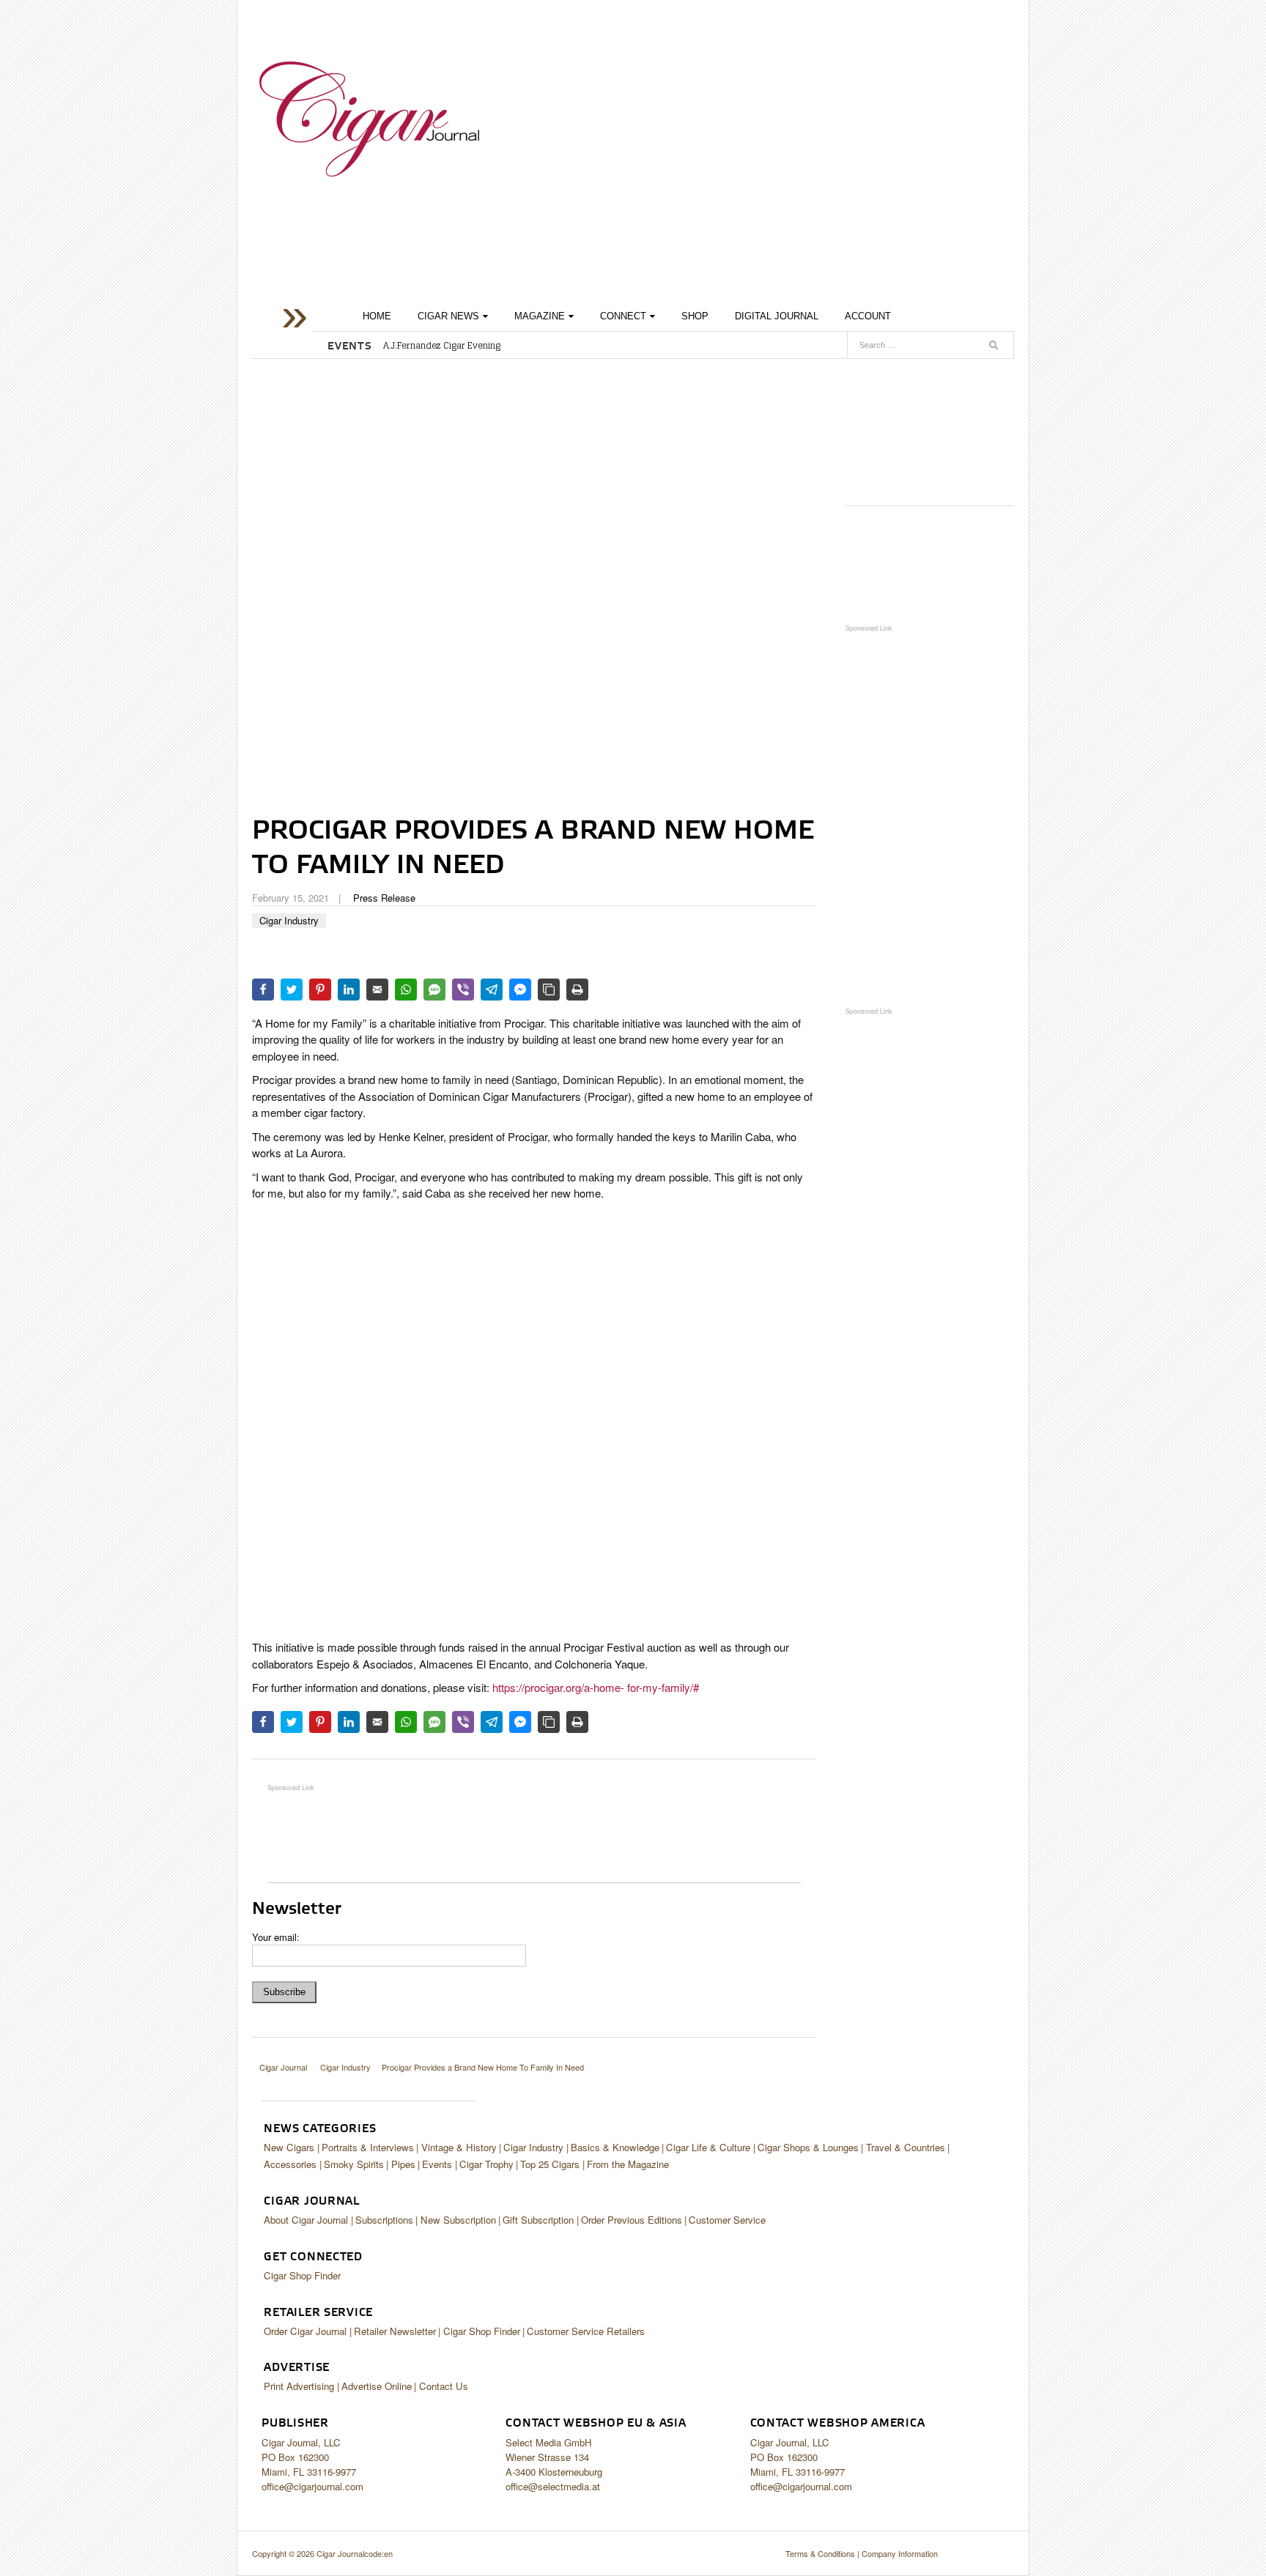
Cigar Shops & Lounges (808, 2147)
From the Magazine (628, 2164)
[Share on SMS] (434, 990)
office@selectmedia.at (553, 2486)
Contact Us (444, 2386)
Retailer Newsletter (395, 2331)
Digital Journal (777, 316)
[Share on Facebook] (263, 990)
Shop (695, 316)
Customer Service (727, 2220)
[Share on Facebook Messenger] (520, 990)
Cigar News (448, 316)
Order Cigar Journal (305, 2331)
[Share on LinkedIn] (349, 990)
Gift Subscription (538, 2220)
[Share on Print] (577, 990)
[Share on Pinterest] (320, 990)
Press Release (384, 898)
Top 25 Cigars (550, 2164)
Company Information (900, 2553)
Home (377, 316)
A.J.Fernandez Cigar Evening (442, 346)
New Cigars (289, 2147)
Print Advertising (299, 2386)
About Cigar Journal (306, 2220)
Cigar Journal (369, 119)
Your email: (276, 1937)
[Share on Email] (377, 990)
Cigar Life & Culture (708, 2147)
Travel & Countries (906, 2147)
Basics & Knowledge (615, 2147)
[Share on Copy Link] (549, 990)
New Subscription (458, 2220)
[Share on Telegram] (492, 990)
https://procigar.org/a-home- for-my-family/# (594, 1687)
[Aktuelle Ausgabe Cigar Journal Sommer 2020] (930, 427)
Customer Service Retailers (586, 2331)
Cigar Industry (289, 920)
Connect (623, 316)
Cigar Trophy (486, 2164)
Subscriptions (384, 2220)
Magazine (540, 316)
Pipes (403, 2164)
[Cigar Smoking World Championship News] (930, 564)
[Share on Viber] (463, 990)
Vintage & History (459, 2147)
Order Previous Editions (632, 2220)
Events (437, 2164)
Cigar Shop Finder (302, 2275)
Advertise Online (377, 2386)
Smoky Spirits (354, 2164)
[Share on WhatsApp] (406, 990)
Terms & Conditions (820, 2553)
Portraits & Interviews (368, 2147)
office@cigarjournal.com (312, 2486)
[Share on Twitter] (292, 990)
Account (868, 316)
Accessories (290, 2164)
